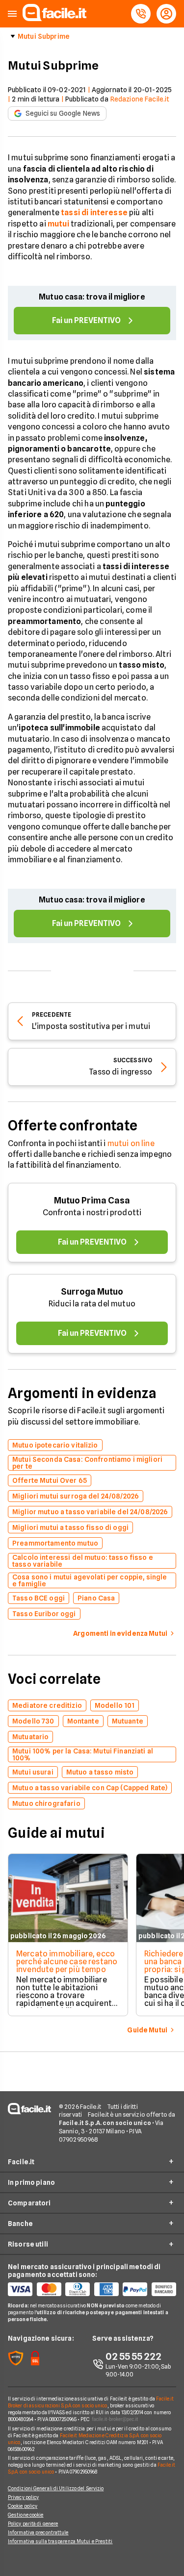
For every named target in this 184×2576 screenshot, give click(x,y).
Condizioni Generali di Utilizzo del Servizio (56, 2488)
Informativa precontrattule (38, 2532)
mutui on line (131, 1143)
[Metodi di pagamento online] (92, 2289)
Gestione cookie (26, 2515)
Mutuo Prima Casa (92, 1200)
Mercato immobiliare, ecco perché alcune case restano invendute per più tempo (67, 1962)
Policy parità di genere (33, 2524)
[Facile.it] (54, 18)
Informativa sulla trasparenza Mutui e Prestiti (60, 2541)
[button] (12, 14)
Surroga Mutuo (92, 1291)
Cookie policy (23, 2506)
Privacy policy (23, 2497)
